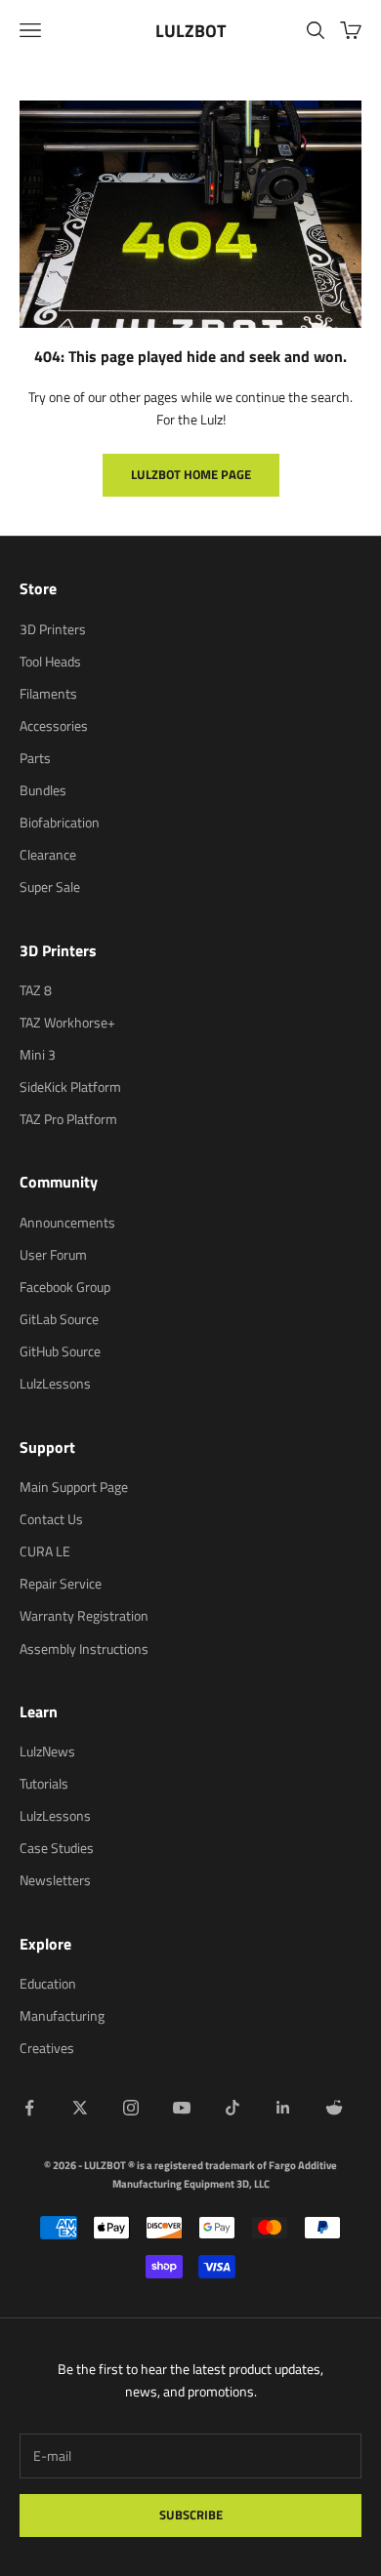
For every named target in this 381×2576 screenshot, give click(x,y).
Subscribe (191, 2515)
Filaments (48, 693)
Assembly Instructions (84, 1649)
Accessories (54, 725)
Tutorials (44, 1783)
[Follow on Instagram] (131, 2108)
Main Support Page (74, 1487)
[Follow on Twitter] (80, 2108)
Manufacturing (62, 2015)
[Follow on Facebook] (29, 2108)
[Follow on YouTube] (182, 2108)
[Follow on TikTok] (233, 2108)
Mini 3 (38, 1054)
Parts (35, 758)
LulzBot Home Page (191, 474)
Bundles (43, 790)
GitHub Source (60, 1351)
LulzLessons (55, 1383)
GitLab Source (59, 1319)
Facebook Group (65, 1287)
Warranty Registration (84, 1615)
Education (48, 1983)
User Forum (53, 1254)
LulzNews (47, 1751)
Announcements (67, 1222)
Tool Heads (50, 661)
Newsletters (55, 1880)
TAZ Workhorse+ (67, 1022)
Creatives (47, 2048)
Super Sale (50, 886)
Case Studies (57, 1848)
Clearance (48, 854)
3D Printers (53, 629)
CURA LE (45, 1551)
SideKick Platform (70, 1087)
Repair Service (61, 1583)
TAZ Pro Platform (68, 1119)
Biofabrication (60, 822)
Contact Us (51, 1519)
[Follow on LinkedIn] (283, 2108)
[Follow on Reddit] (334, 2108)
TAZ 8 (36, 990)
